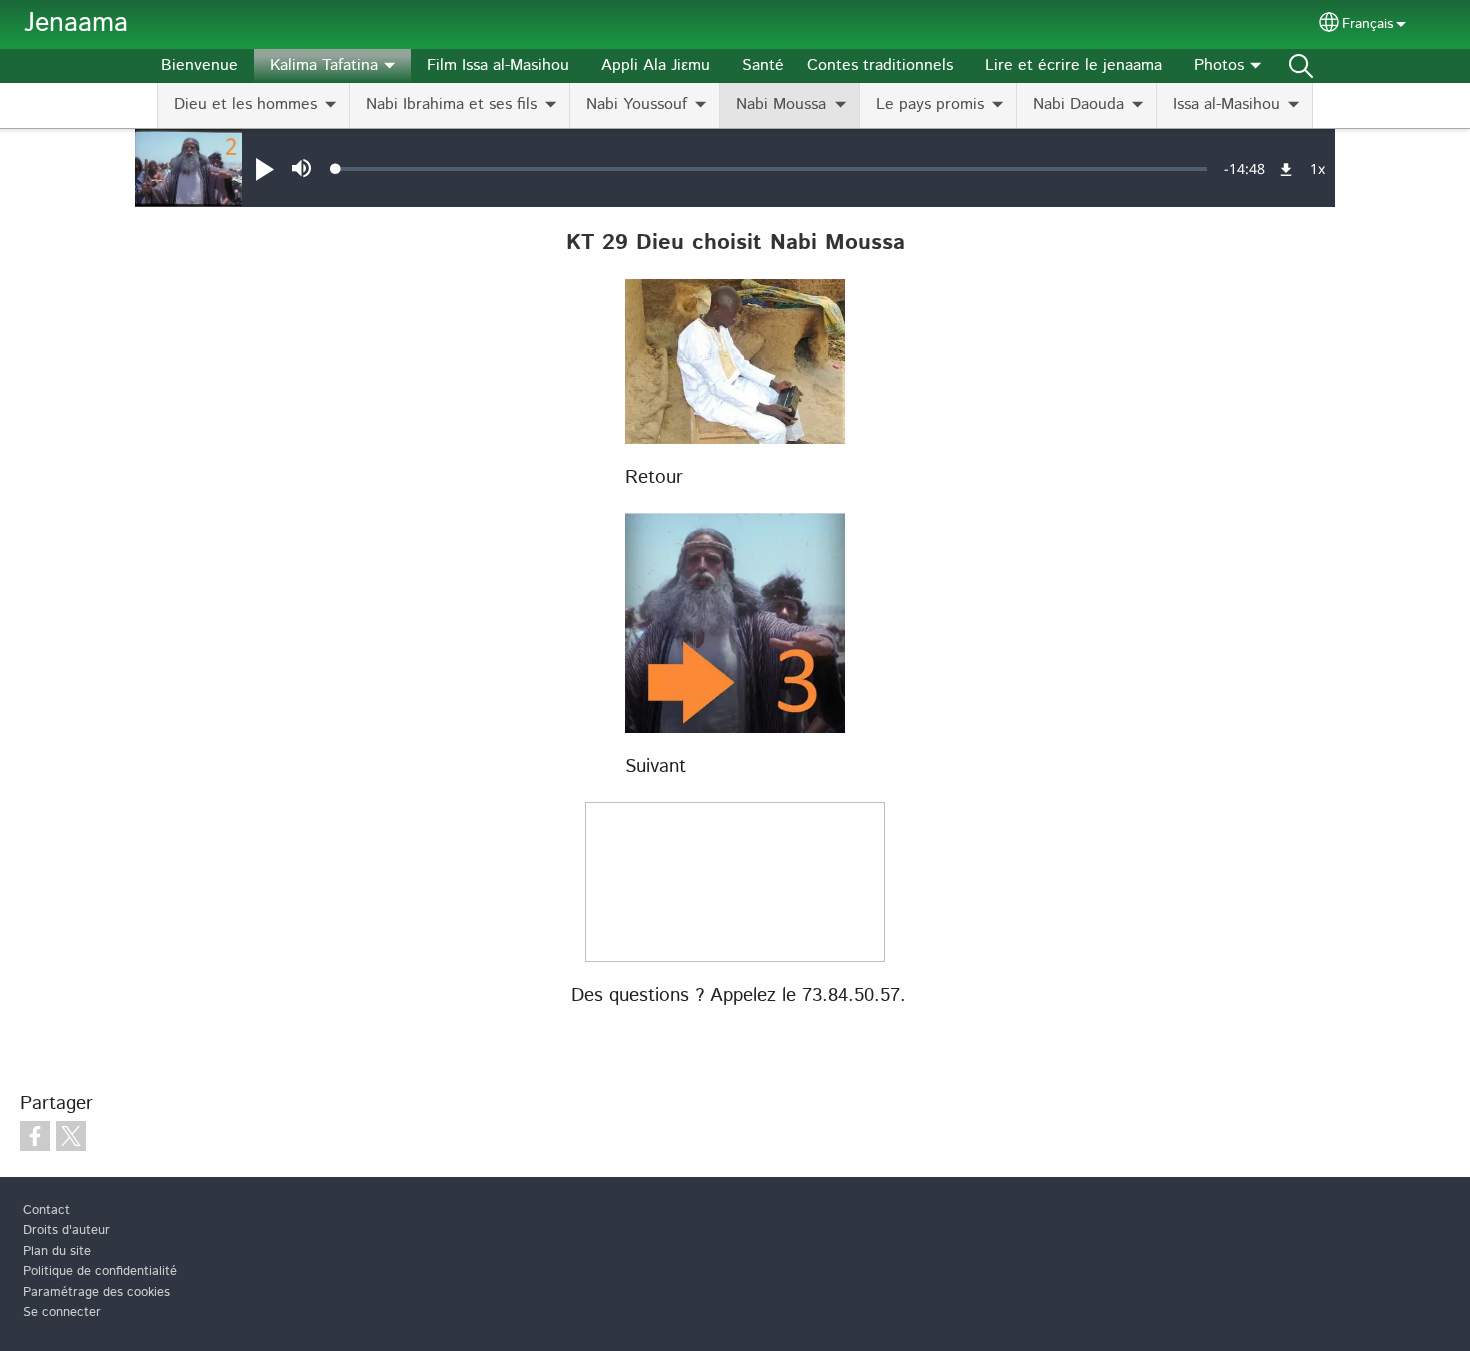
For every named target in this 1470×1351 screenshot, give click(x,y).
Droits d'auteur (66, 1230)
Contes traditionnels (880, 65)
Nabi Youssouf (636, 104)
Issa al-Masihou (1226, 104)
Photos (1219, 65)
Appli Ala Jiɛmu (655, 65)
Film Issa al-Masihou (498, 65)
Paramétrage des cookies (96, 1292)
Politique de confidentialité (100, 1271)
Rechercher (1301, 66)
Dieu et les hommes (245, 104)
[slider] (771, 169)
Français (1367, 24)
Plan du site (57, 1251)
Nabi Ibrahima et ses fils (451, 104)
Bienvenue (199, 65)
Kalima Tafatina (324, 65)
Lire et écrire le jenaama (1073, 65)
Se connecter (62, 1312)
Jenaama (76, 23)
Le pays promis (930, 104)
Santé (763, 65)
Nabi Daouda (1078, 104)
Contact (46, 1210)
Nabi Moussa (781, 104)
